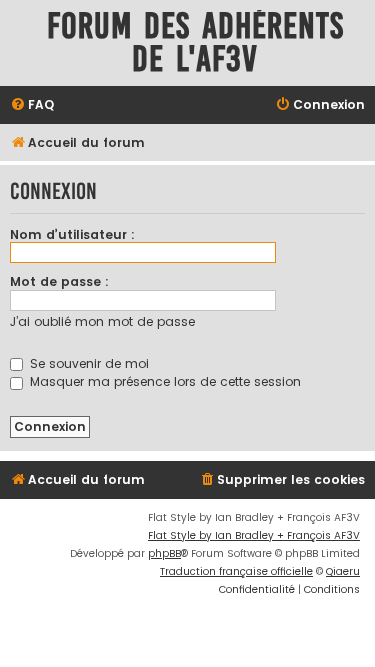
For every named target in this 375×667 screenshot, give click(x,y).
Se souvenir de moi (87, 363)
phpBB (164, 553)
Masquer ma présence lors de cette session (163, 381)
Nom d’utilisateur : (72, 234)
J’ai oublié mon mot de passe (102, 321)
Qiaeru (343, 571)
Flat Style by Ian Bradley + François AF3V (254, 535)
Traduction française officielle (236, 571)
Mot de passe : (59, 281)
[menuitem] (32, 105)
